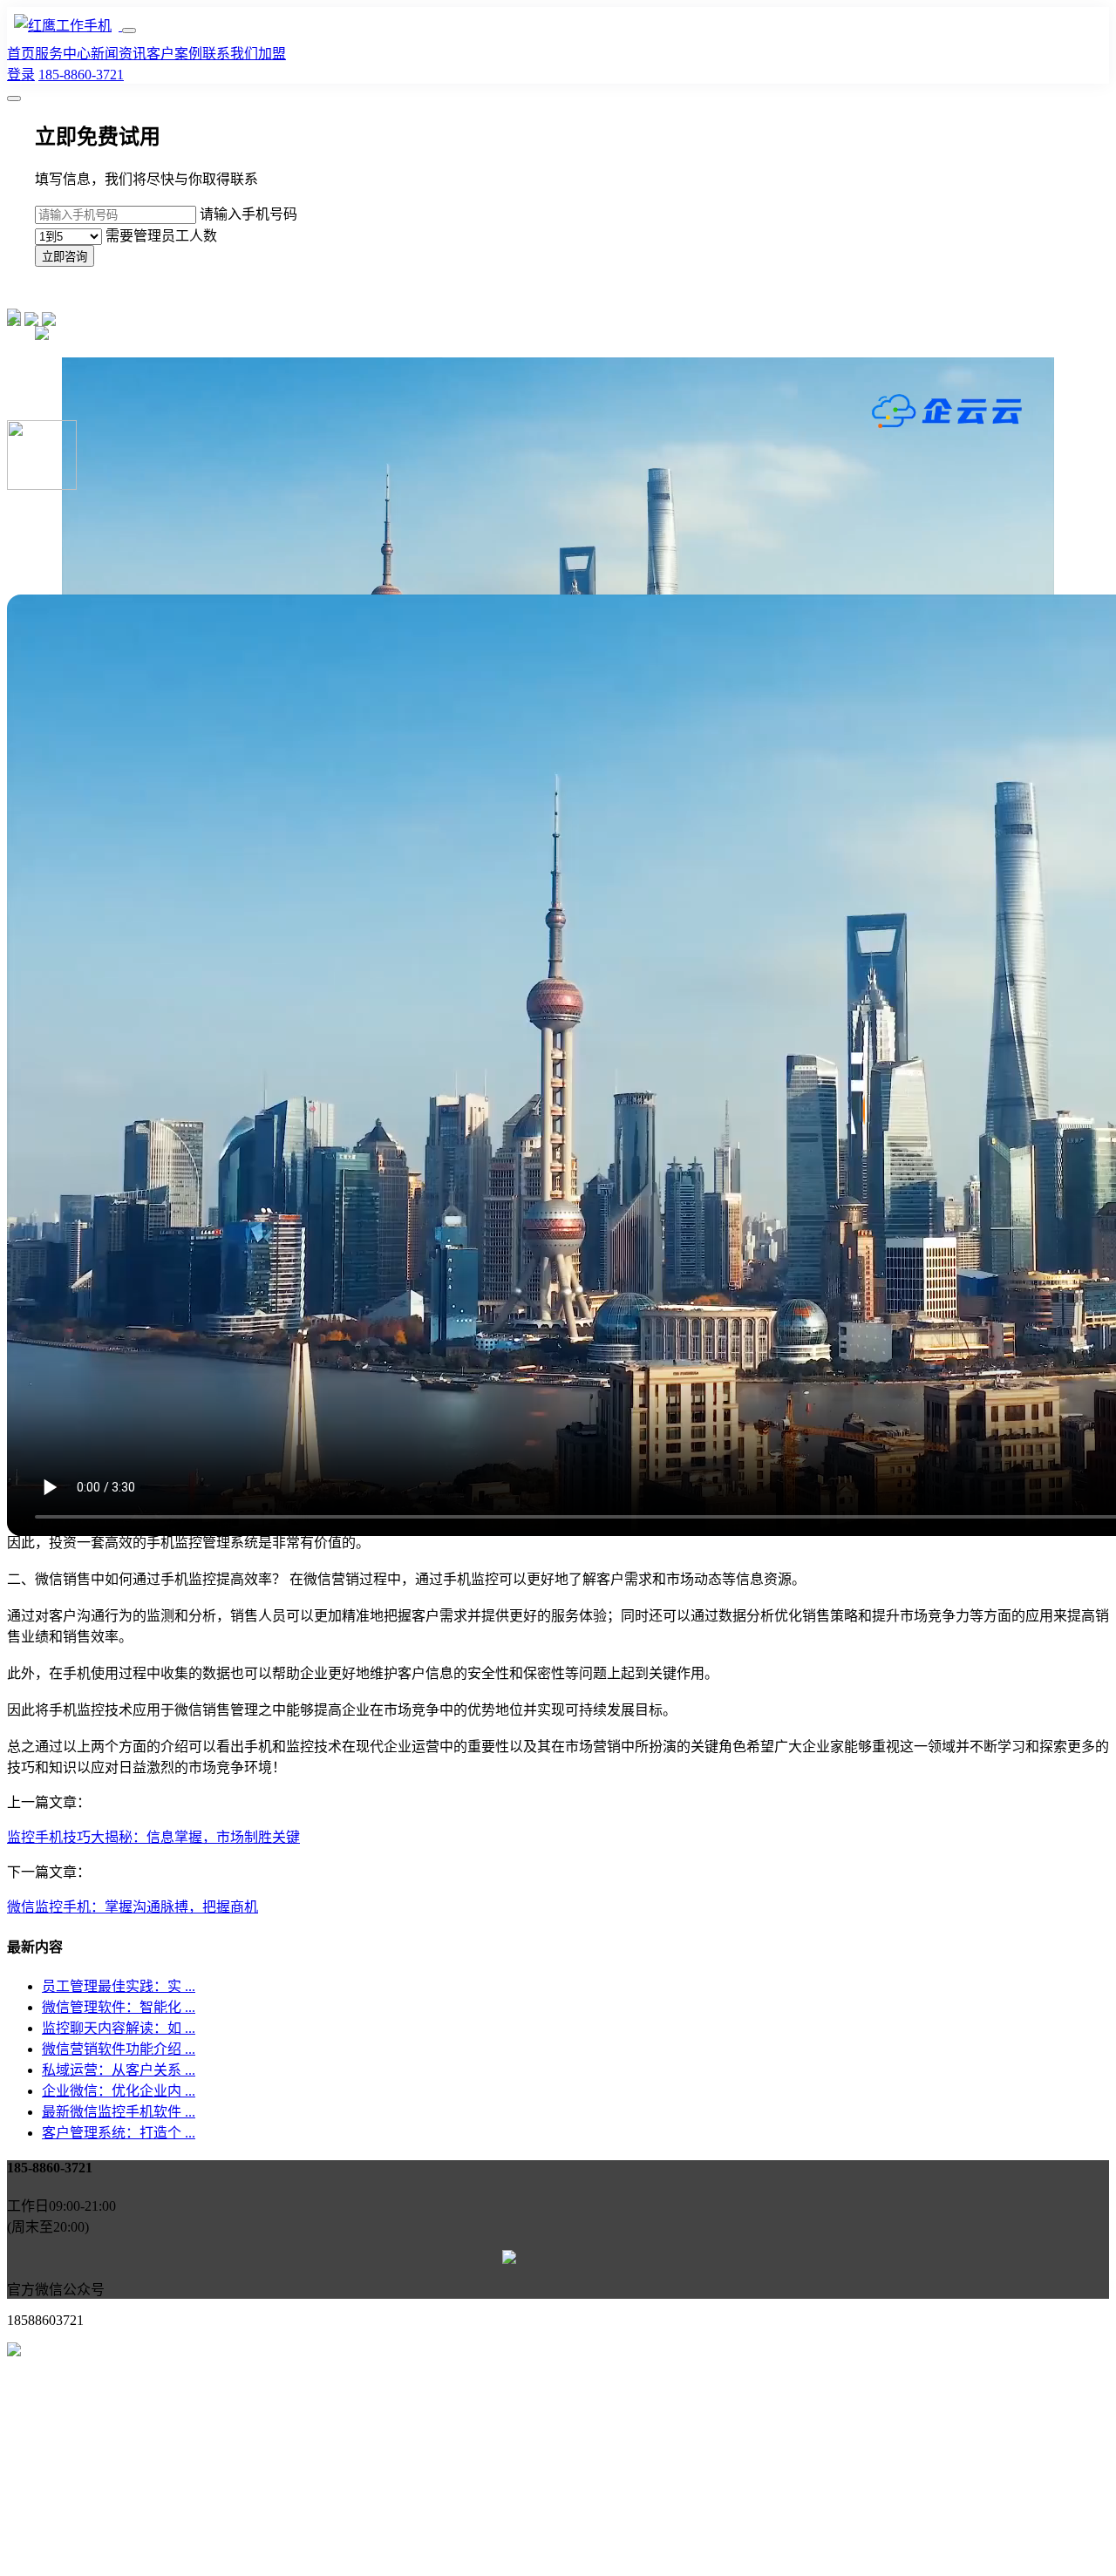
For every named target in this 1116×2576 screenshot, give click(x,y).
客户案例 (174, 54)
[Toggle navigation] (129, 31)
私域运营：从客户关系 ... (119, 2070)
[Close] (14, 99)
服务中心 (63, 54)
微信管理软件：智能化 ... (119, 2007)
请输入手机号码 (248, 214)
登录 (21, 75)
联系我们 (230, 54)
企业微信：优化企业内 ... (119, 2091)
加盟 (272, 54)
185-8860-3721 (81, 75)
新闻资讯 (119, 54)
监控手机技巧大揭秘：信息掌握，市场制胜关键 (153, 1837)
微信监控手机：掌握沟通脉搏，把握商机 (133, 1907)
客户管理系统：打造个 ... (119, 2133)
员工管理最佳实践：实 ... (119, 1986)
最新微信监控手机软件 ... (119, 2112)
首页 (21, 54)
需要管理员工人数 (161, 236)
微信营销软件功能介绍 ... (119, 2049)
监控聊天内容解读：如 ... (119, 2028)
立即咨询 (65, 257)
